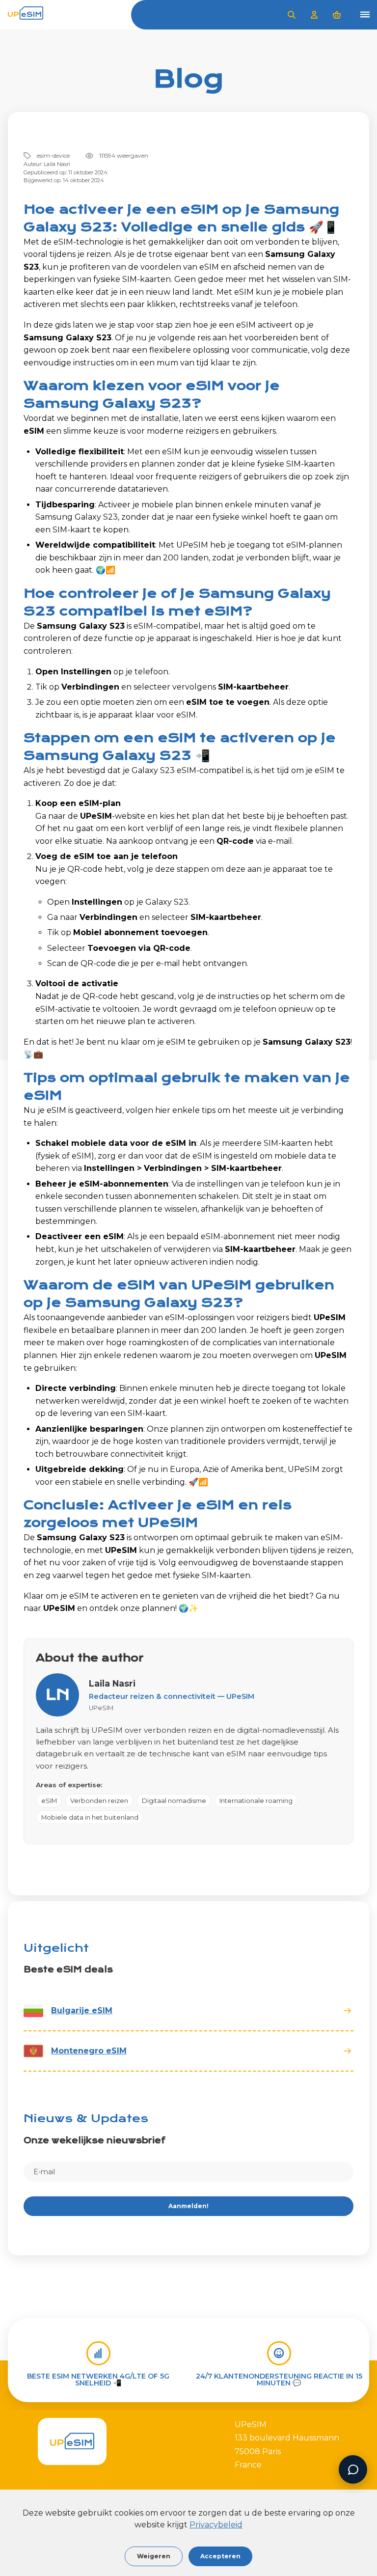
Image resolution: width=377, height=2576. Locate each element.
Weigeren (154, 2556)
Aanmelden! (188, 2206)
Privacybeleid (216, 2525)
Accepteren (220, 2556)
